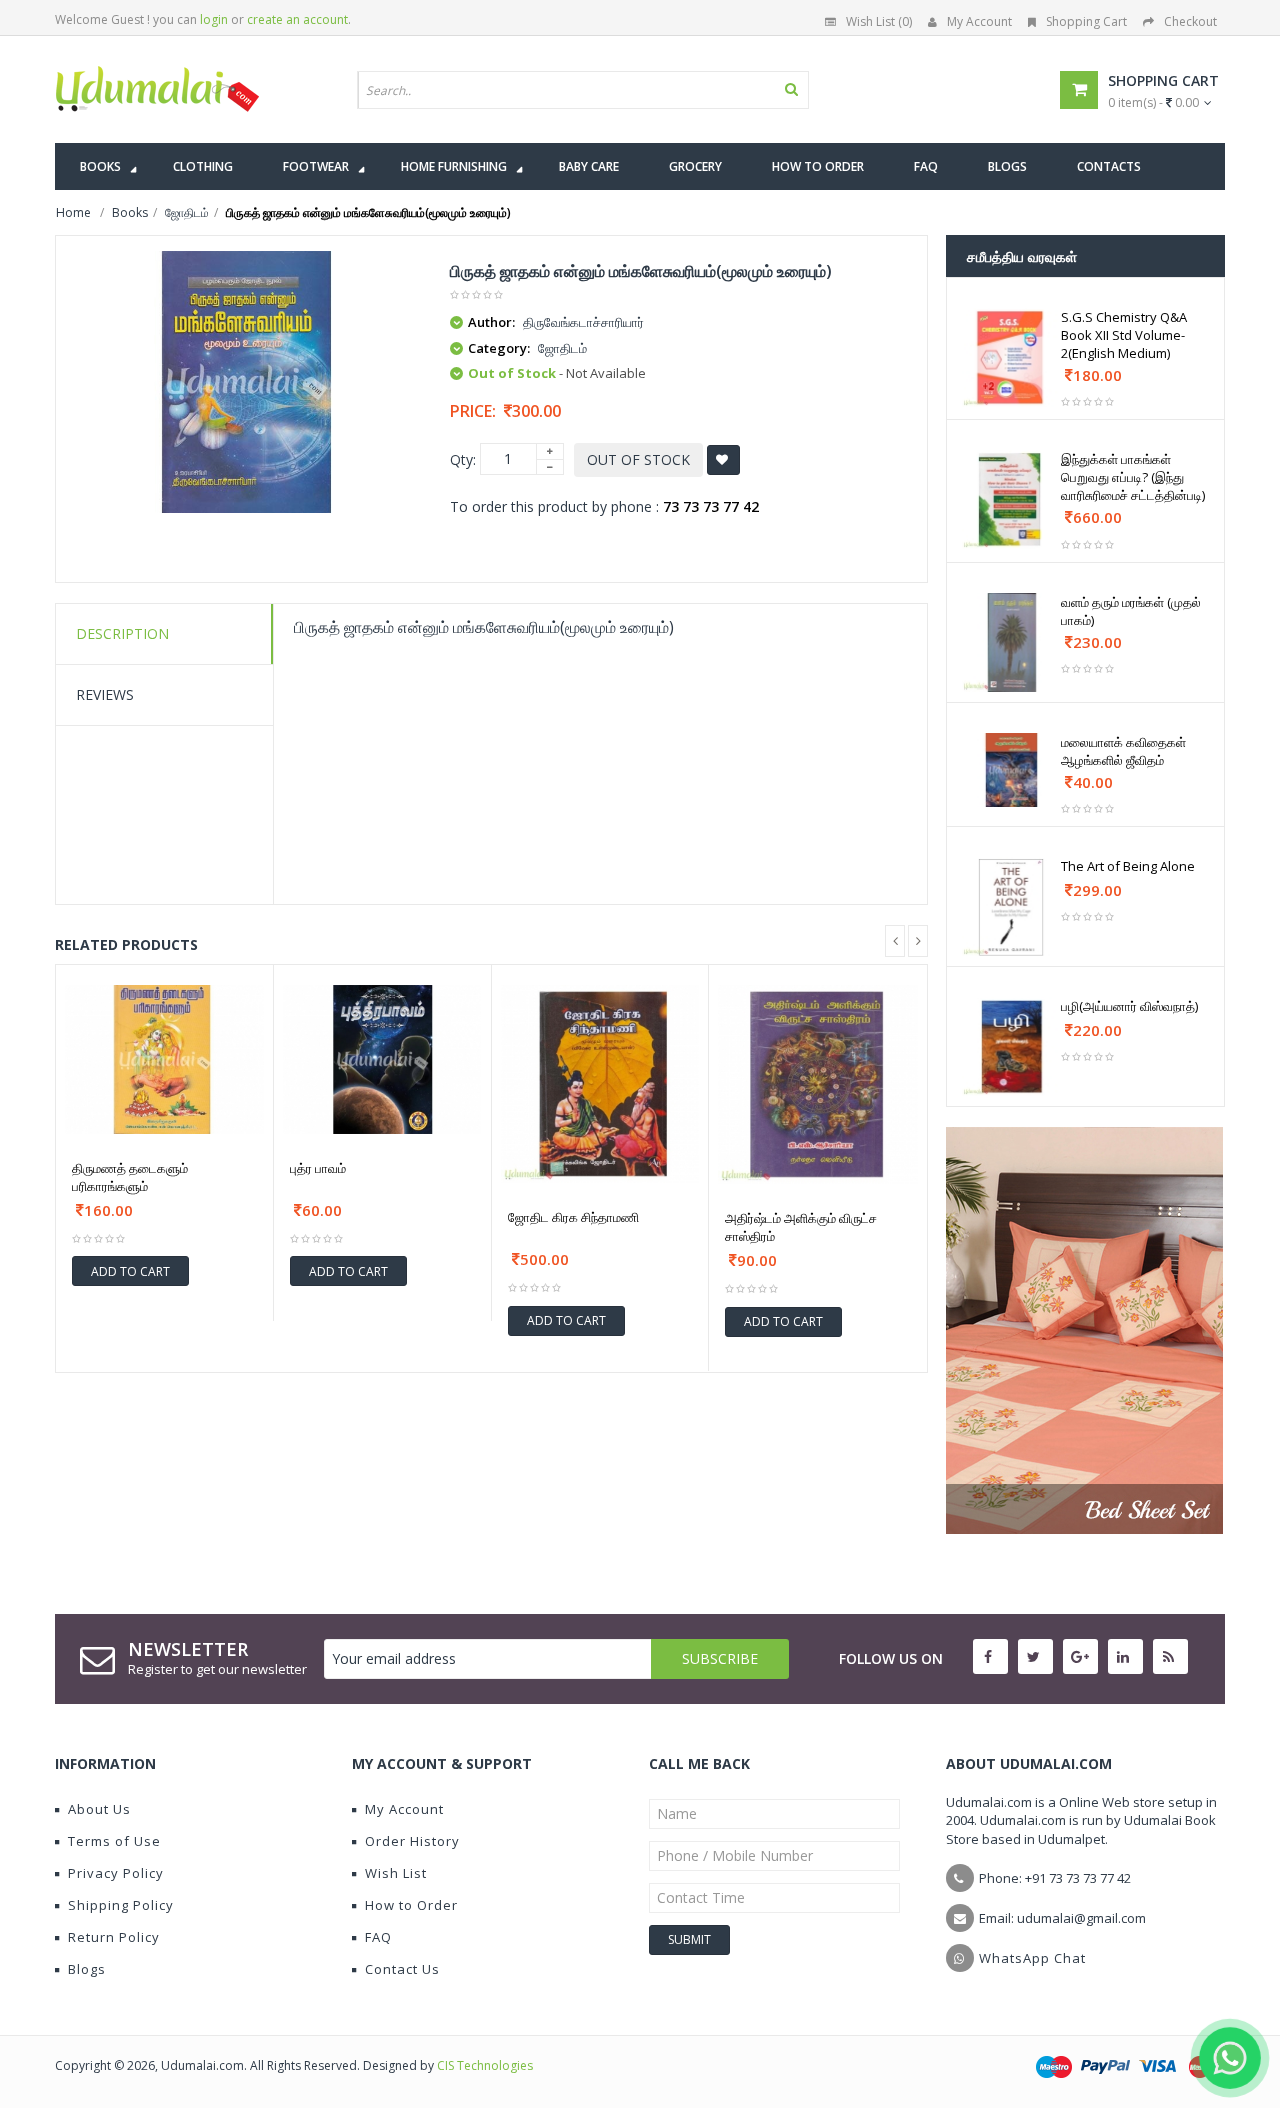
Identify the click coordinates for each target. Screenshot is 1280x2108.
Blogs (87, 1969)
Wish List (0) (879, 21)
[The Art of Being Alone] (1011, 906)
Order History (412, 1841)
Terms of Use (114, 1841)
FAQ (378, 1937)
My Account (979, 21)
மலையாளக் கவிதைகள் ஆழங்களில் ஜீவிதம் (1123, 751)
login (214, 19)
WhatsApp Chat (1032, 1958)
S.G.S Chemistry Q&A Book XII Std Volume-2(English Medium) (1124, 335)
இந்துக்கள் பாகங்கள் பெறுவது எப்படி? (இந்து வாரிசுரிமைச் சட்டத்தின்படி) (1133, 477)
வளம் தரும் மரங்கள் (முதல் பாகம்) (1131, 611)
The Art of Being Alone (1128, 866)
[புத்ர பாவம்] (382, 1059)
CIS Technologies (485, 2065)
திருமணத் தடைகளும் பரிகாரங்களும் (130, 1177)
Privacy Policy (116, 1873)
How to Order (411, 1905)
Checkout (1190, 21)
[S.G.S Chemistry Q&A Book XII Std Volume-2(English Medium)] (1011, 357)
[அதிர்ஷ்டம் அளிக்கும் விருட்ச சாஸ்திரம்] (818, 1085)
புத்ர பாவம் (318, 1168)
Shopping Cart (1086, 21)
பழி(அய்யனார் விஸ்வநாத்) (1129, 1006)
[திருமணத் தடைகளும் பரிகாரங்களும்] (164, 1059)
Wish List (396, 1873)
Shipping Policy (121, 1905)
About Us (99, 1809)
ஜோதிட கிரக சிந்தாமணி (573, 1217)
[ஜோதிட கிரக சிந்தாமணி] (600, 1084)
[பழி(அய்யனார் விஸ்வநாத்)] (1011, 1046)
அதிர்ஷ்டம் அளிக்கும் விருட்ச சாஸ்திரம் (801, 1227)
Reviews (105, 694)
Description (122, 633)
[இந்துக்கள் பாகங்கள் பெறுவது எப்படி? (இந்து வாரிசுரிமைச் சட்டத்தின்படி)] (1011, 499)
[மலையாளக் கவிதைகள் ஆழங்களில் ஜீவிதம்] (1011, 770)
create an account (297, 19)
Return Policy (114, 1937)
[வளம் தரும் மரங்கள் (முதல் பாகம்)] (1011, 642)
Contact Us (402, 1969)
